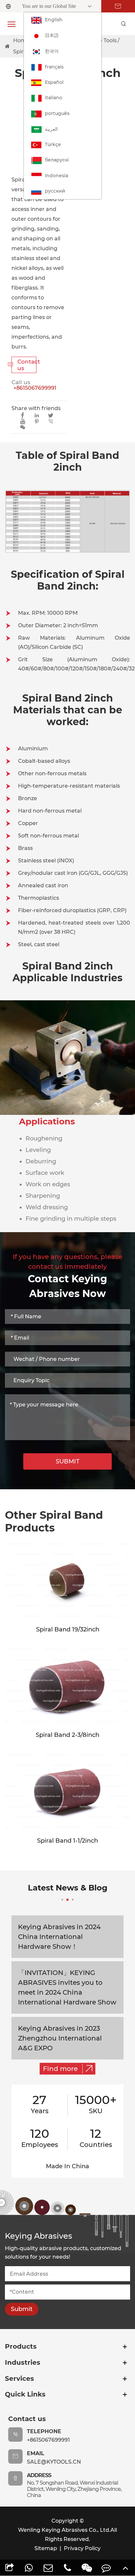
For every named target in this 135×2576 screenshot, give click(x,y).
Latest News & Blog (68, 1888)
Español (54, 82)
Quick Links (25, 2394)
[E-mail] (48, 2568)
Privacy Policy (82, 2548)
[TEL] (68, 2568)
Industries (23, 2362)
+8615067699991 (35, 388)
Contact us (24, 365)
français (54, 67)
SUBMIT (68, 1461)
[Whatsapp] (29, 2568)
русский (55, 191)
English (54, 20)
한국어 (52, 51)
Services (19, 2379)
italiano (54, 98)
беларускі (57, 160)
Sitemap (46, 2548)
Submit (22, 2309)
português (57, 113)
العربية (51, 129)
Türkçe (53, 144)
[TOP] (125, 2568)
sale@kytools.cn (54, 2462)
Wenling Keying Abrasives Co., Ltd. (64, 2530)
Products (21, 2346)
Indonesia (57, 176)
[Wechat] (87, 2568)
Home (21, 40)
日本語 (52, 35)
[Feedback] (106, 2568)
